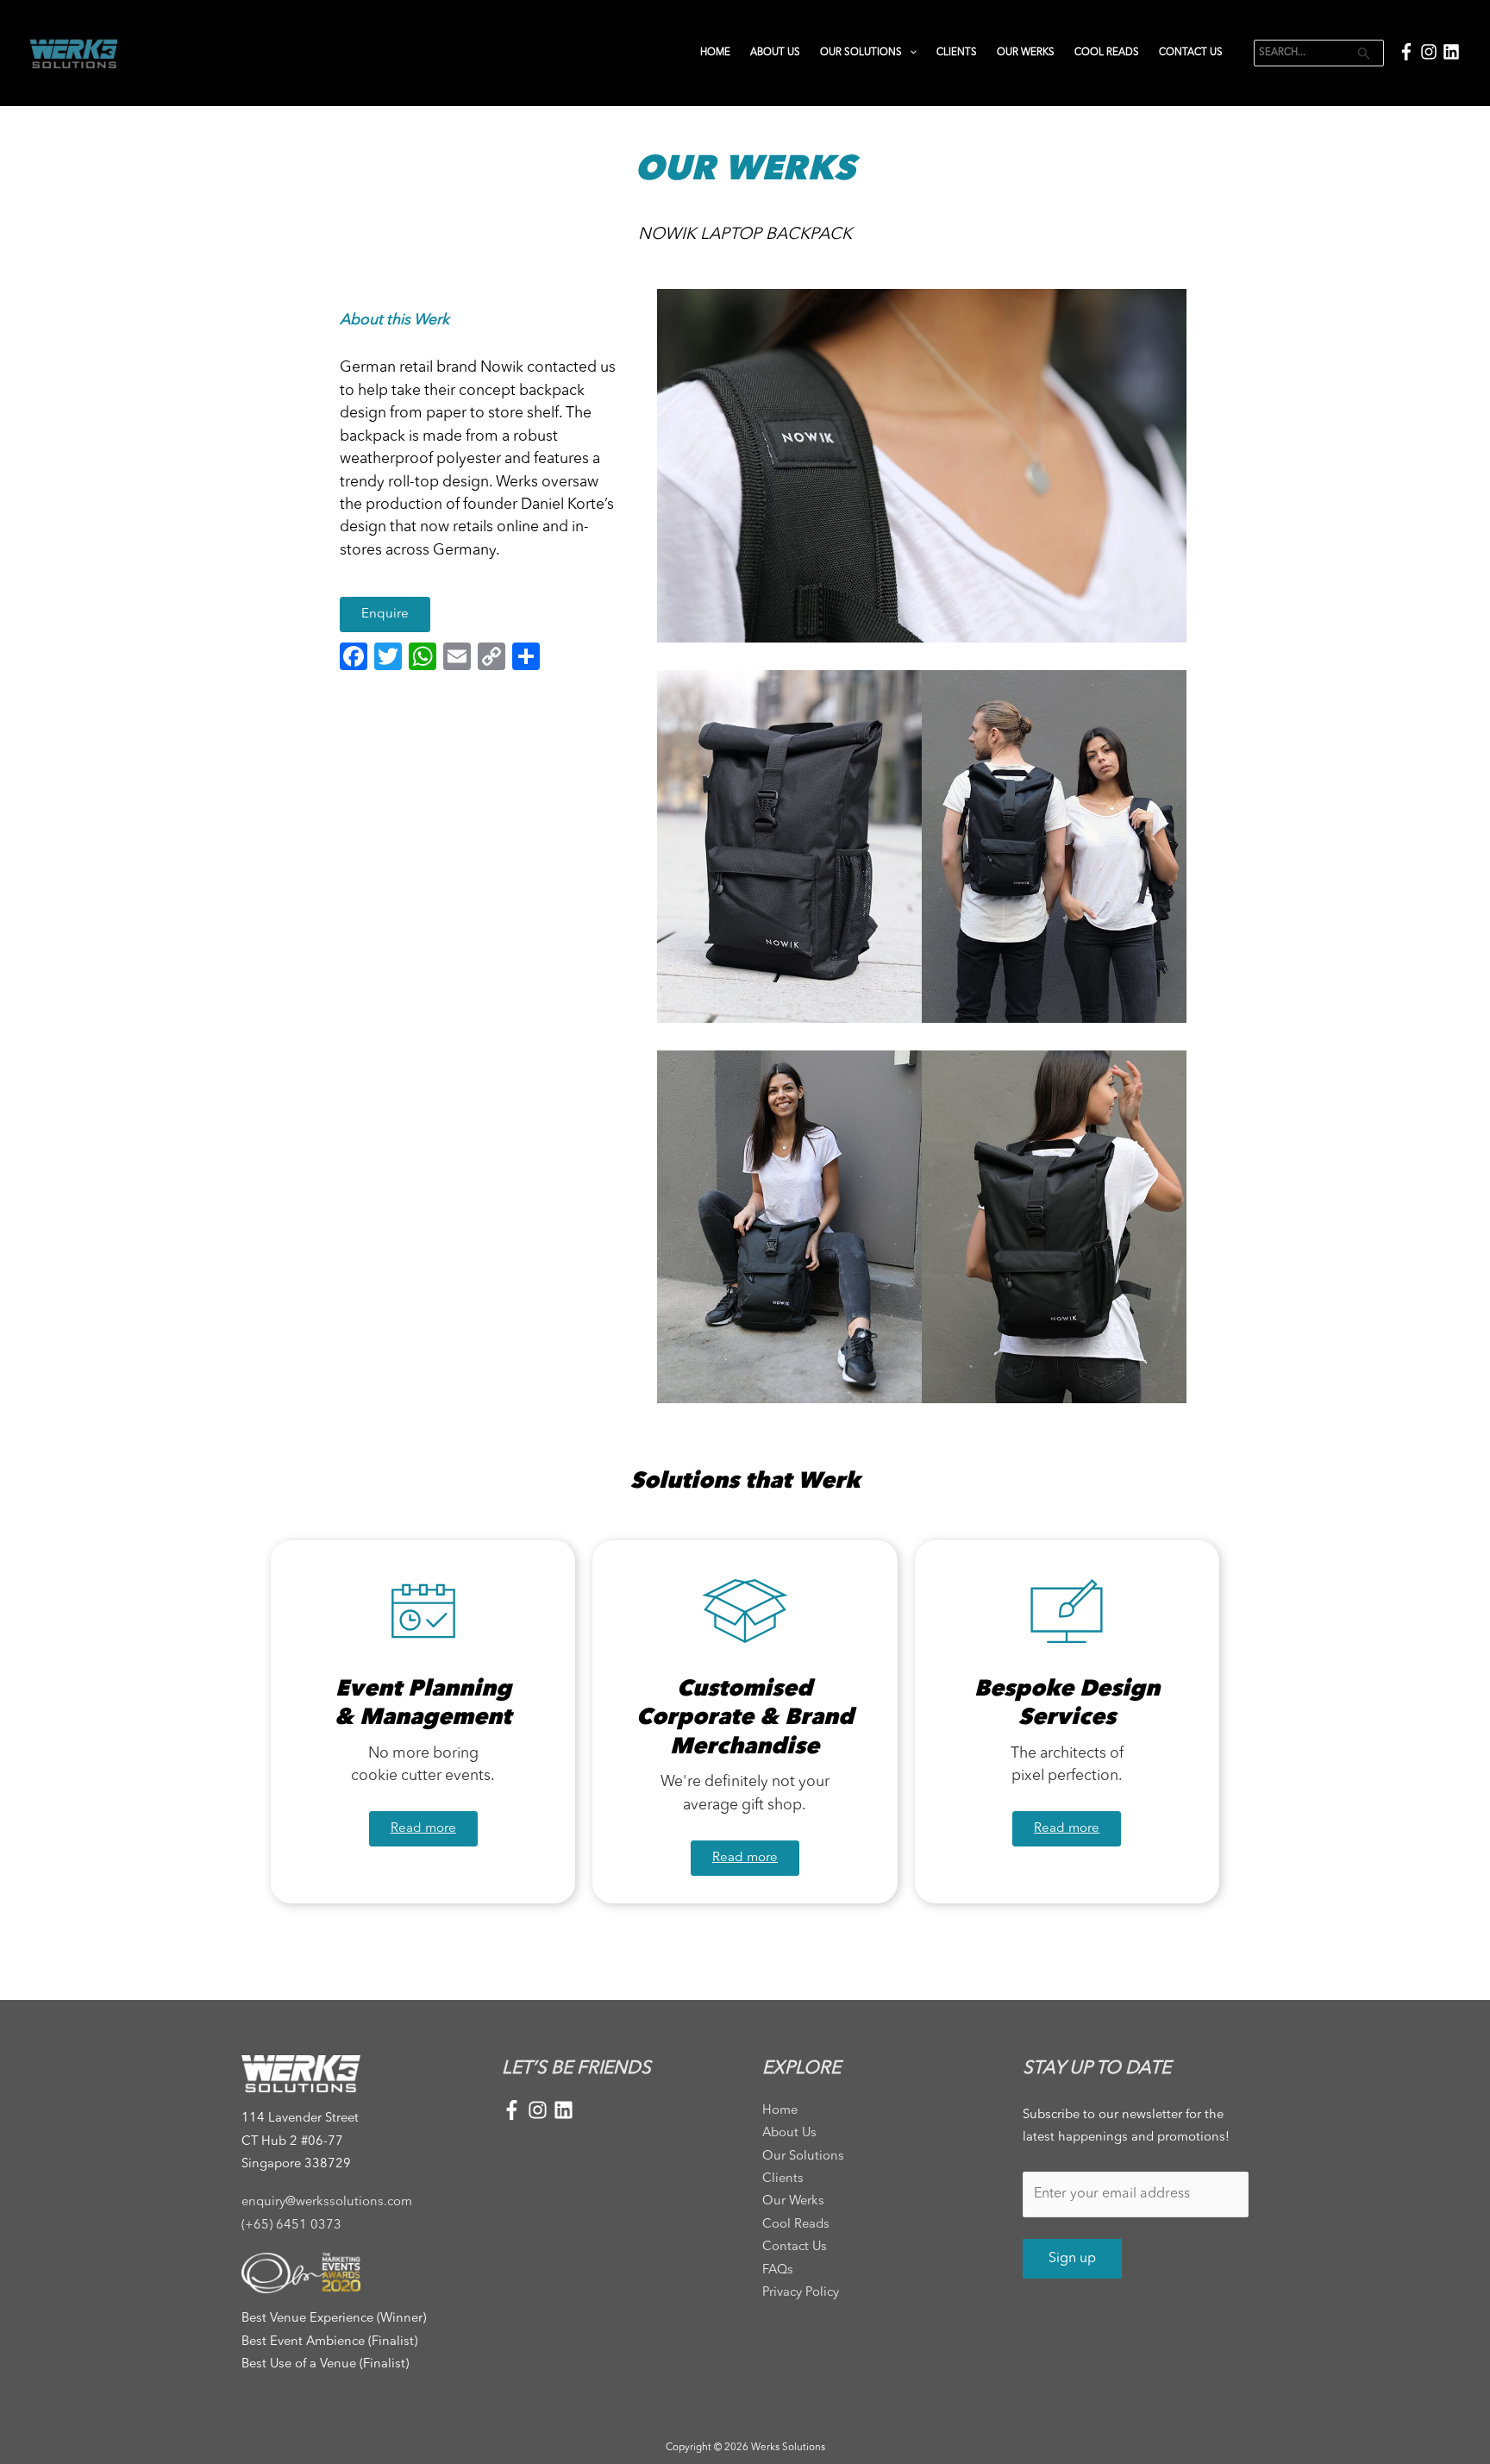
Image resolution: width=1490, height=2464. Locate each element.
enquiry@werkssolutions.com (327, 2202)
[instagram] (1431, 52)
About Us (775, 53)
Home (715, 53)
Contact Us (1191, 53)
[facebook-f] (1409, 52)
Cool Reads (1107, 53)
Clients (957, 53)
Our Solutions (861, 53)
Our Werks (1026, 53)
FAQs (778, 2270)
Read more (423, 1829)
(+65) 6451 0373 (291, 2226)
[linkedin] (1451, 52)
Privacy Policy (801, 2293)
